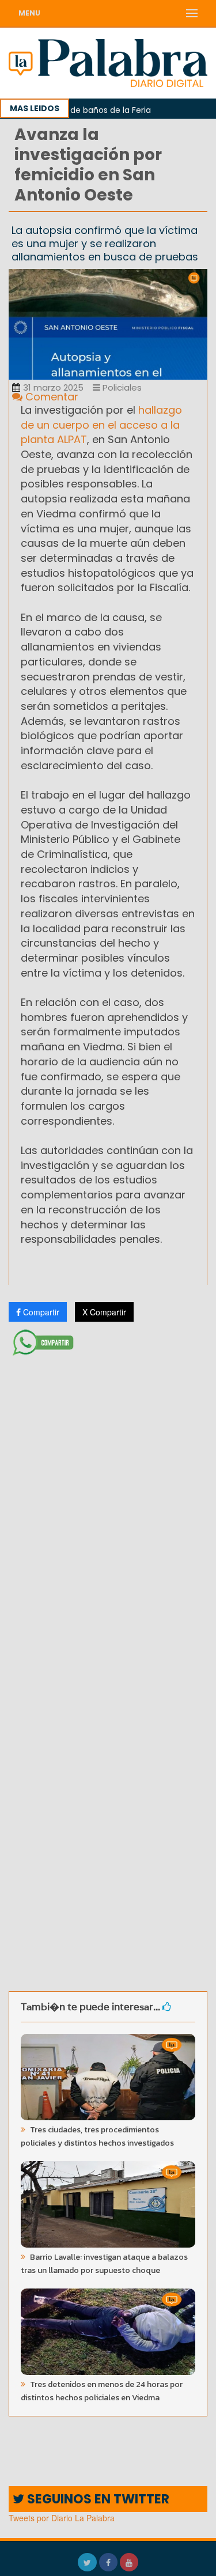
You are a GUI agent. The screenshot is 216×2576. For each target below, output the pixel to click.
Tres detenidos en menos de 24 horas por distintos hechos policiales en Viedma (102, 2391)
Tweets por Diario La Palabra (62, 2518)
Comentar (50, 397)
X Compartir (104, 1312)
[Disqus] (108, 1513)
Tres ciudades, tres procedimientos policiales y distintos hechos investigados (97, 2136)
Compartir (40, 1312)
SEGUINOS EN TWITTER (97, 2499)
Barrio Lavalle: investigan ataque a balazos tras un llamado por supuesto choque (104, 2264)
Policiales (121, 387)
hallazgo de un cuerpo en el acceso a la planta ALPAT (101, 425)
